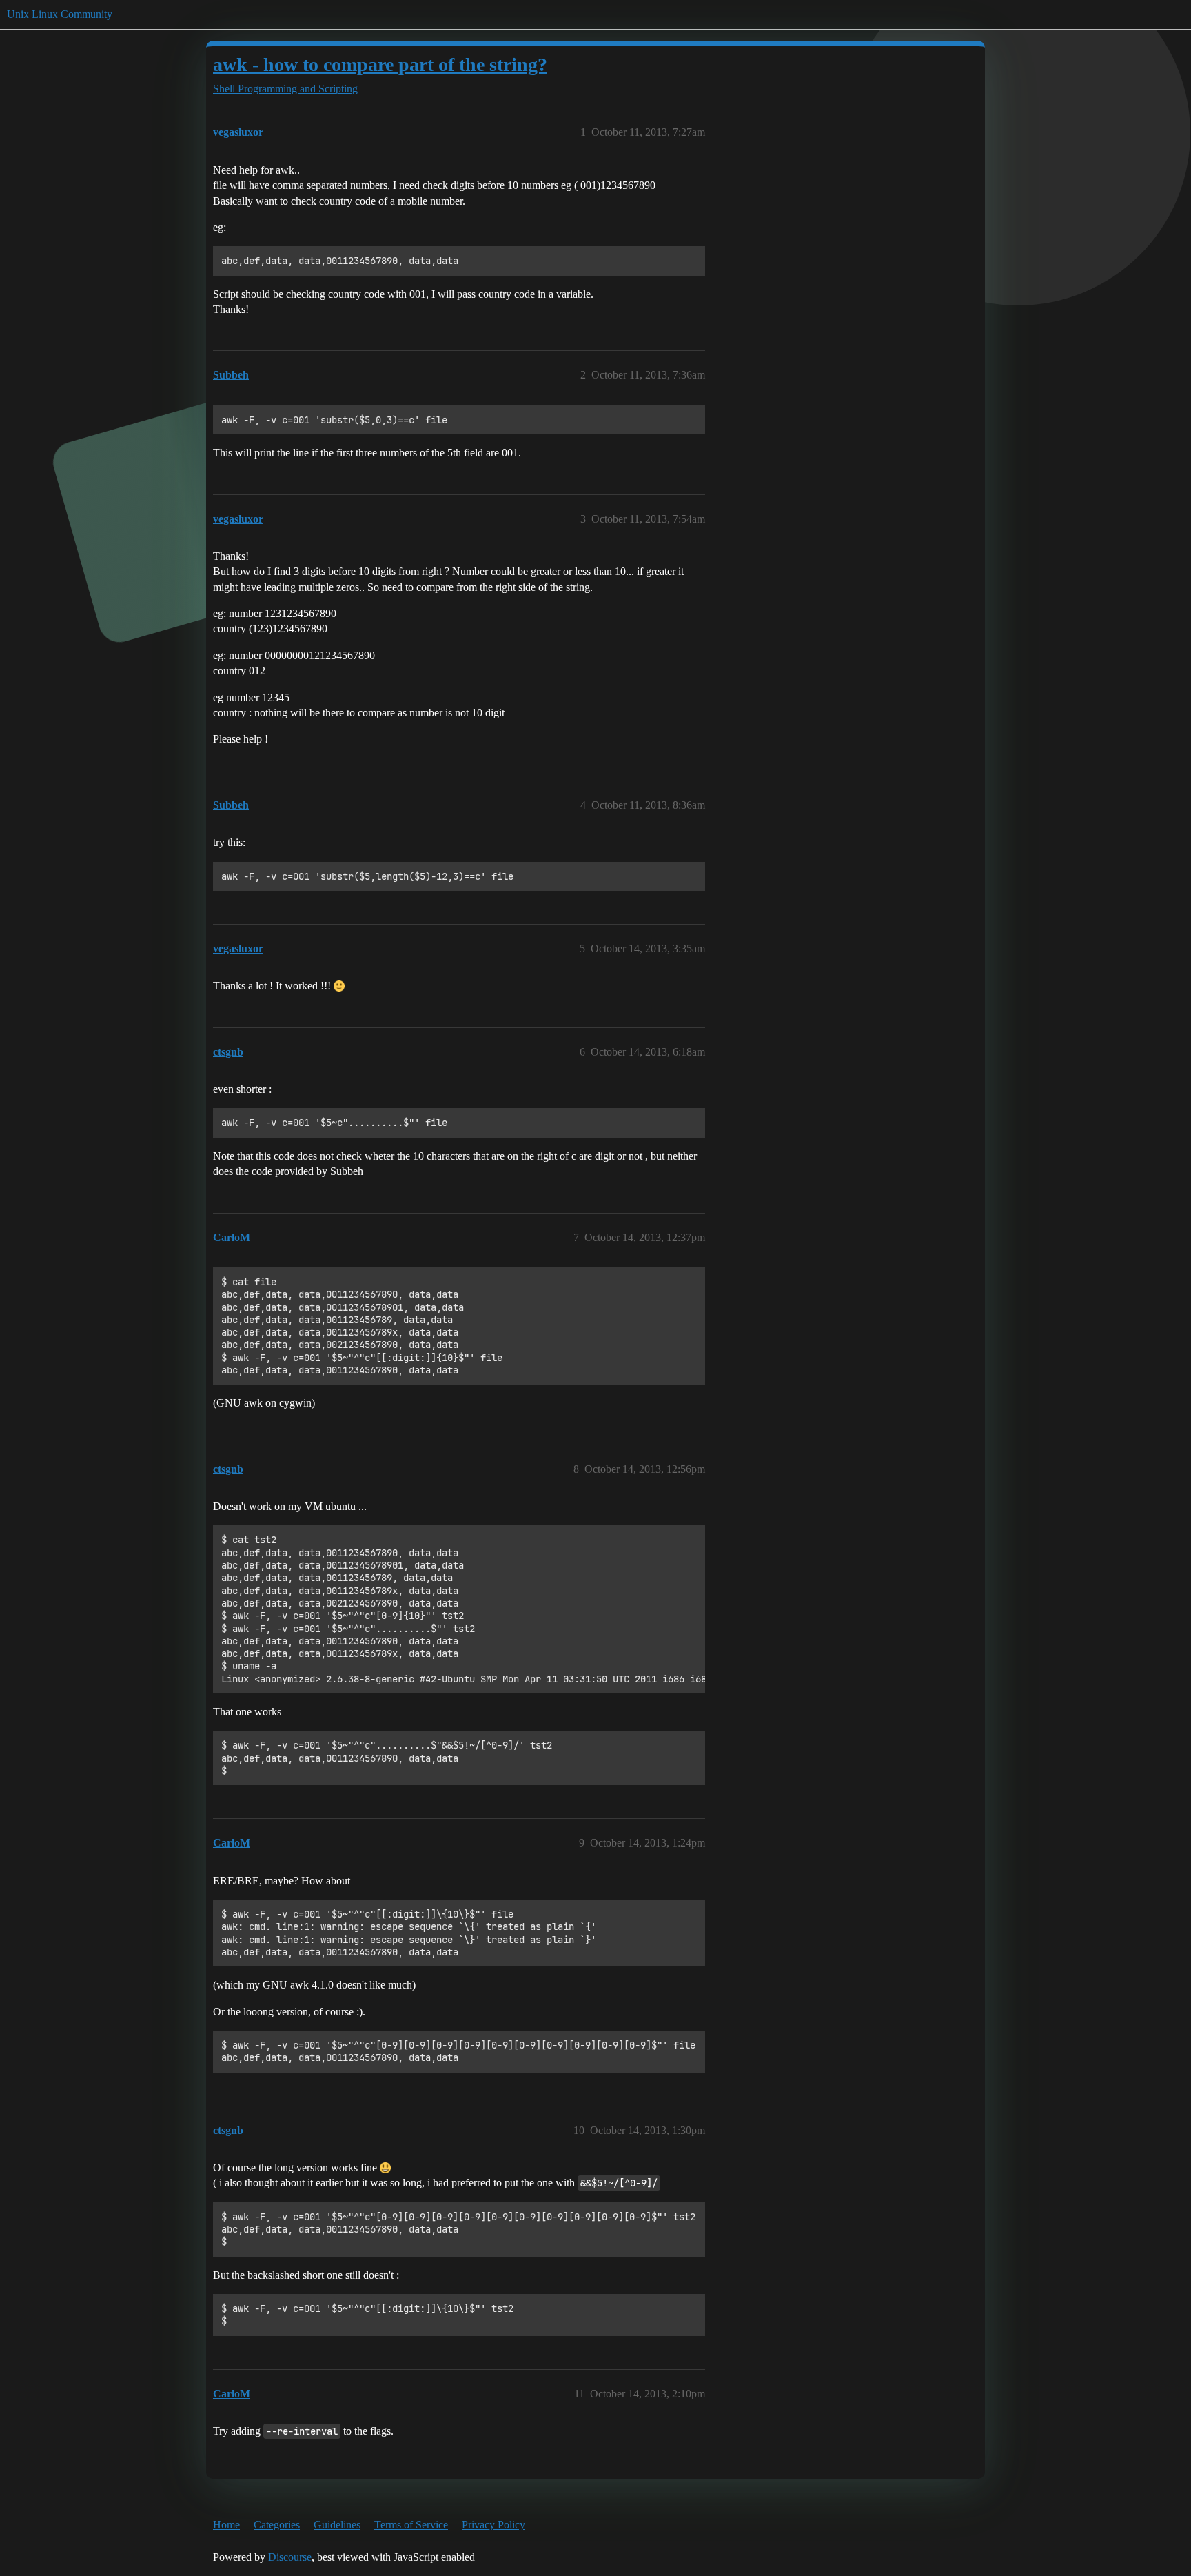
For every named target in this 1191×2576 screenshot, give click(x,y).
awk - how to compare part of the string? (380, 64)
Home (226, 2525)
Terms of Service (411, 2525)
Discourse (290, 2557)
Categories (277, 2525)
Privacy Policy (493, 2525)
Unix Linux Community (60, 14)
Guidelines (337, 2525)
